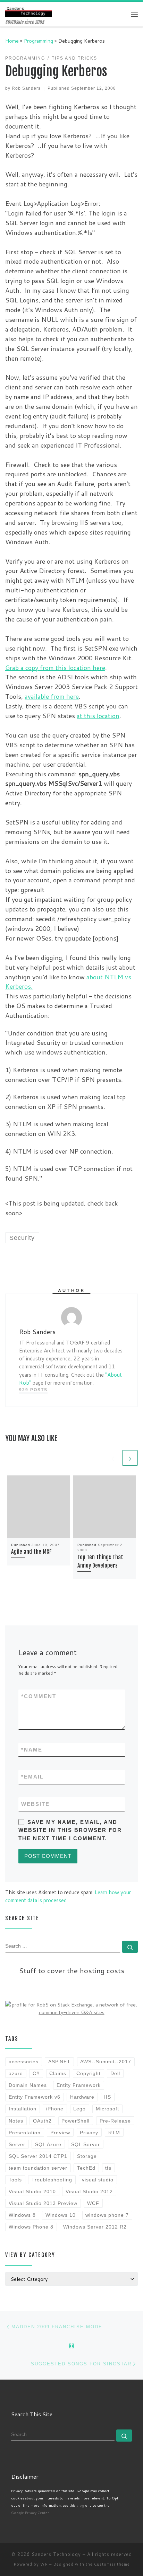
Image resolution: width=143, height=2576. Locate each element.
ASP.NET (59, 2062)
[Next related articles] (130, 1458)
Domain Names (28, 2085)
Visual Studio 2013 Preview (43, 2203)
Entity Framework (79, 2085)
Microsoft (107, 2109)
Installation (23, 2109)
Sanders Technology (56, 2554)
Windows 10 (61, 2215)
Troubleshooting (52, 2180)
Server (17, 2144)
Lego (79, 2109)
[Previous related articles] (113, 1458)
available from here (52, 696)
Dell (115, 2073)
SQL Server (86, 2144)
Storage (87, 2156)
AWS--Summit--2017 (106, 2062)
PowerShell (75, 2121)
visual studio (98, 2180)
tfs (108, 2168)
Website (35, 1804)
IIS (108, 2097)
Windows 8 (22, 2215)
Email (32, 1777)
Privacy (89, 2133)
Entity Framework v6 (35, 2097)
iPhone (55, 2109)
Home (12, 41)
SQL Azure (48, 2144)
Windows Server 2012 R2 (95, 2227)
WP (44, 2564)
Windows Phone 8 (31, 2227)
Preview (60, 2133)
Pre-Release (115, 2121)
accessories (24, 2062)
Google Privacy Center (30, 2513)
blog (80, 2505)
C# (36, 2073)
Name (32, 1750)
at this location (98, 716)
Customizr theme (112, 2564)
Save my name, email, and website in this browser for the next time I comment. (70, 1830)
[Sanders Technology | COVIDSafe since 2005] (29, 11)
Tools (15, 2180)
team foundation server (38, 2168)
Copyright (89, 2073)
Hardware (82, 2097)
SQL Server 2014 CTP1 (38, 2156)
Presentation (25, 2133)
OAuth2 (42, 2121)
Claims (58, 2073)
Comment (39, 1696)
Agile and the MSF (31, 1552)
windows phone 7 (107, 2215)
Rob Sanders (26, 88)
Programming (39, 41)
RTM (114, 2133)
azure (16, 2073)
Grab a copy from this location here (55, 668)
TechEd (86, 2168)
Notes (16, 2121)
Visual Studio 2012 (89, 2191)
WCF (93, 2203)
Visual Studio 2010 (32, 2191)
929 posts (33, 1390)
